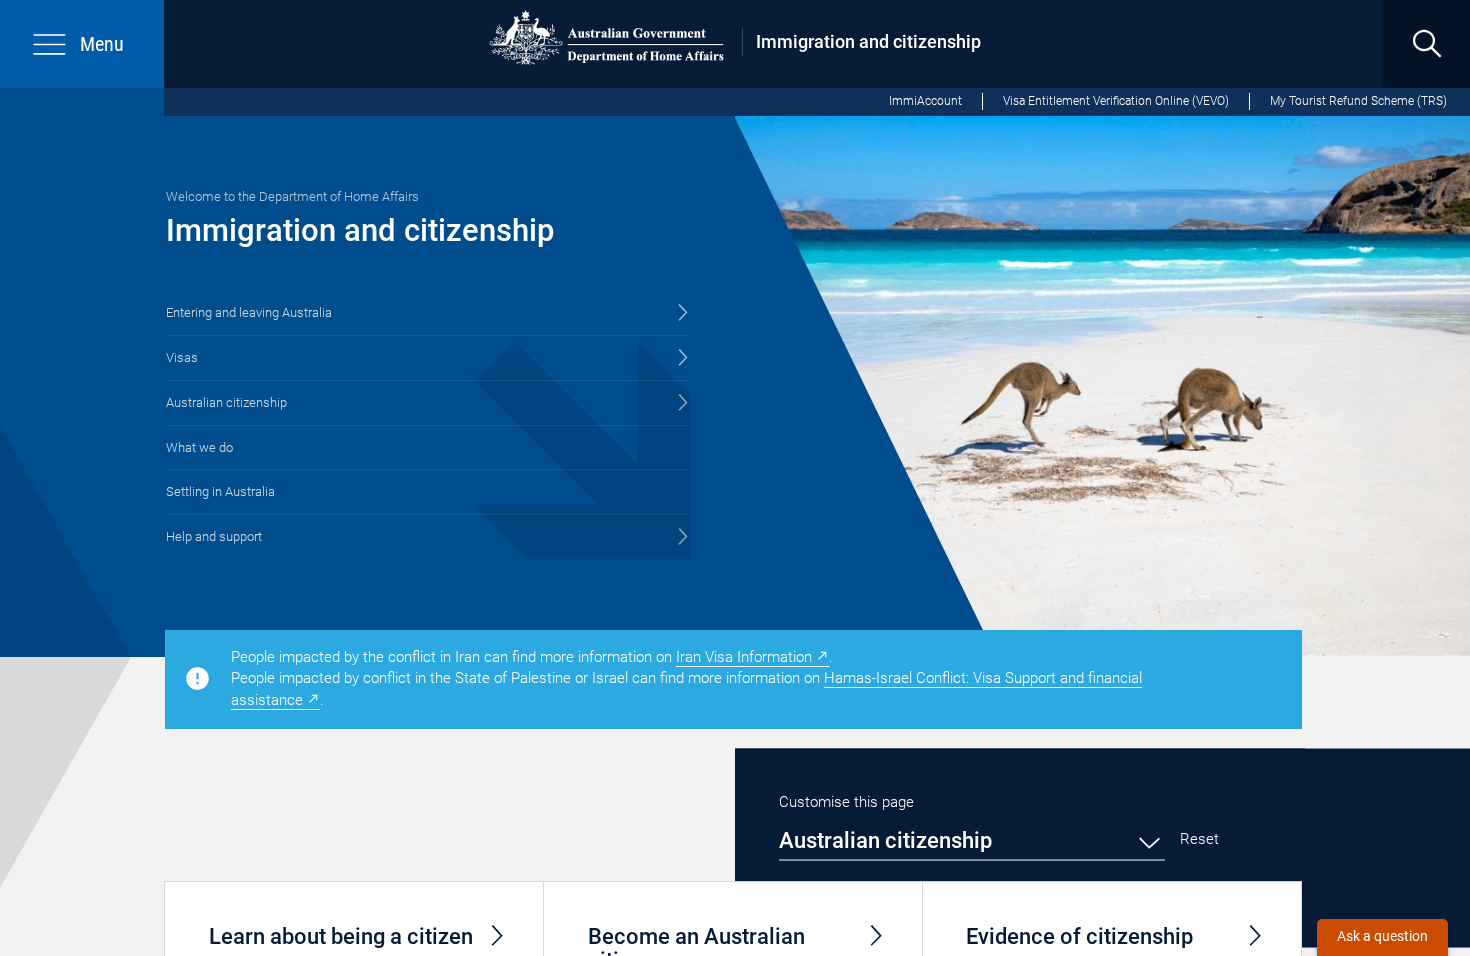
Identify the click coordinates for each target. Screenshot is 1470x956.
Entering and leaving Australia (249, 312)
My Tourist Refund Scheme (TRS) (1358, 101)
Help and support (214, 536)
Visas (182, 357)
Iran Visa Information (744, 657)
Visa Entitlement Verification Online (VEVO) (1116, 101)
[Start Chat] (1382, 937)
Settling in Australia (220, 491)
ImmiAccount (925, 101)
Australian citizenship (226, 402)
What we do (199, 447)
